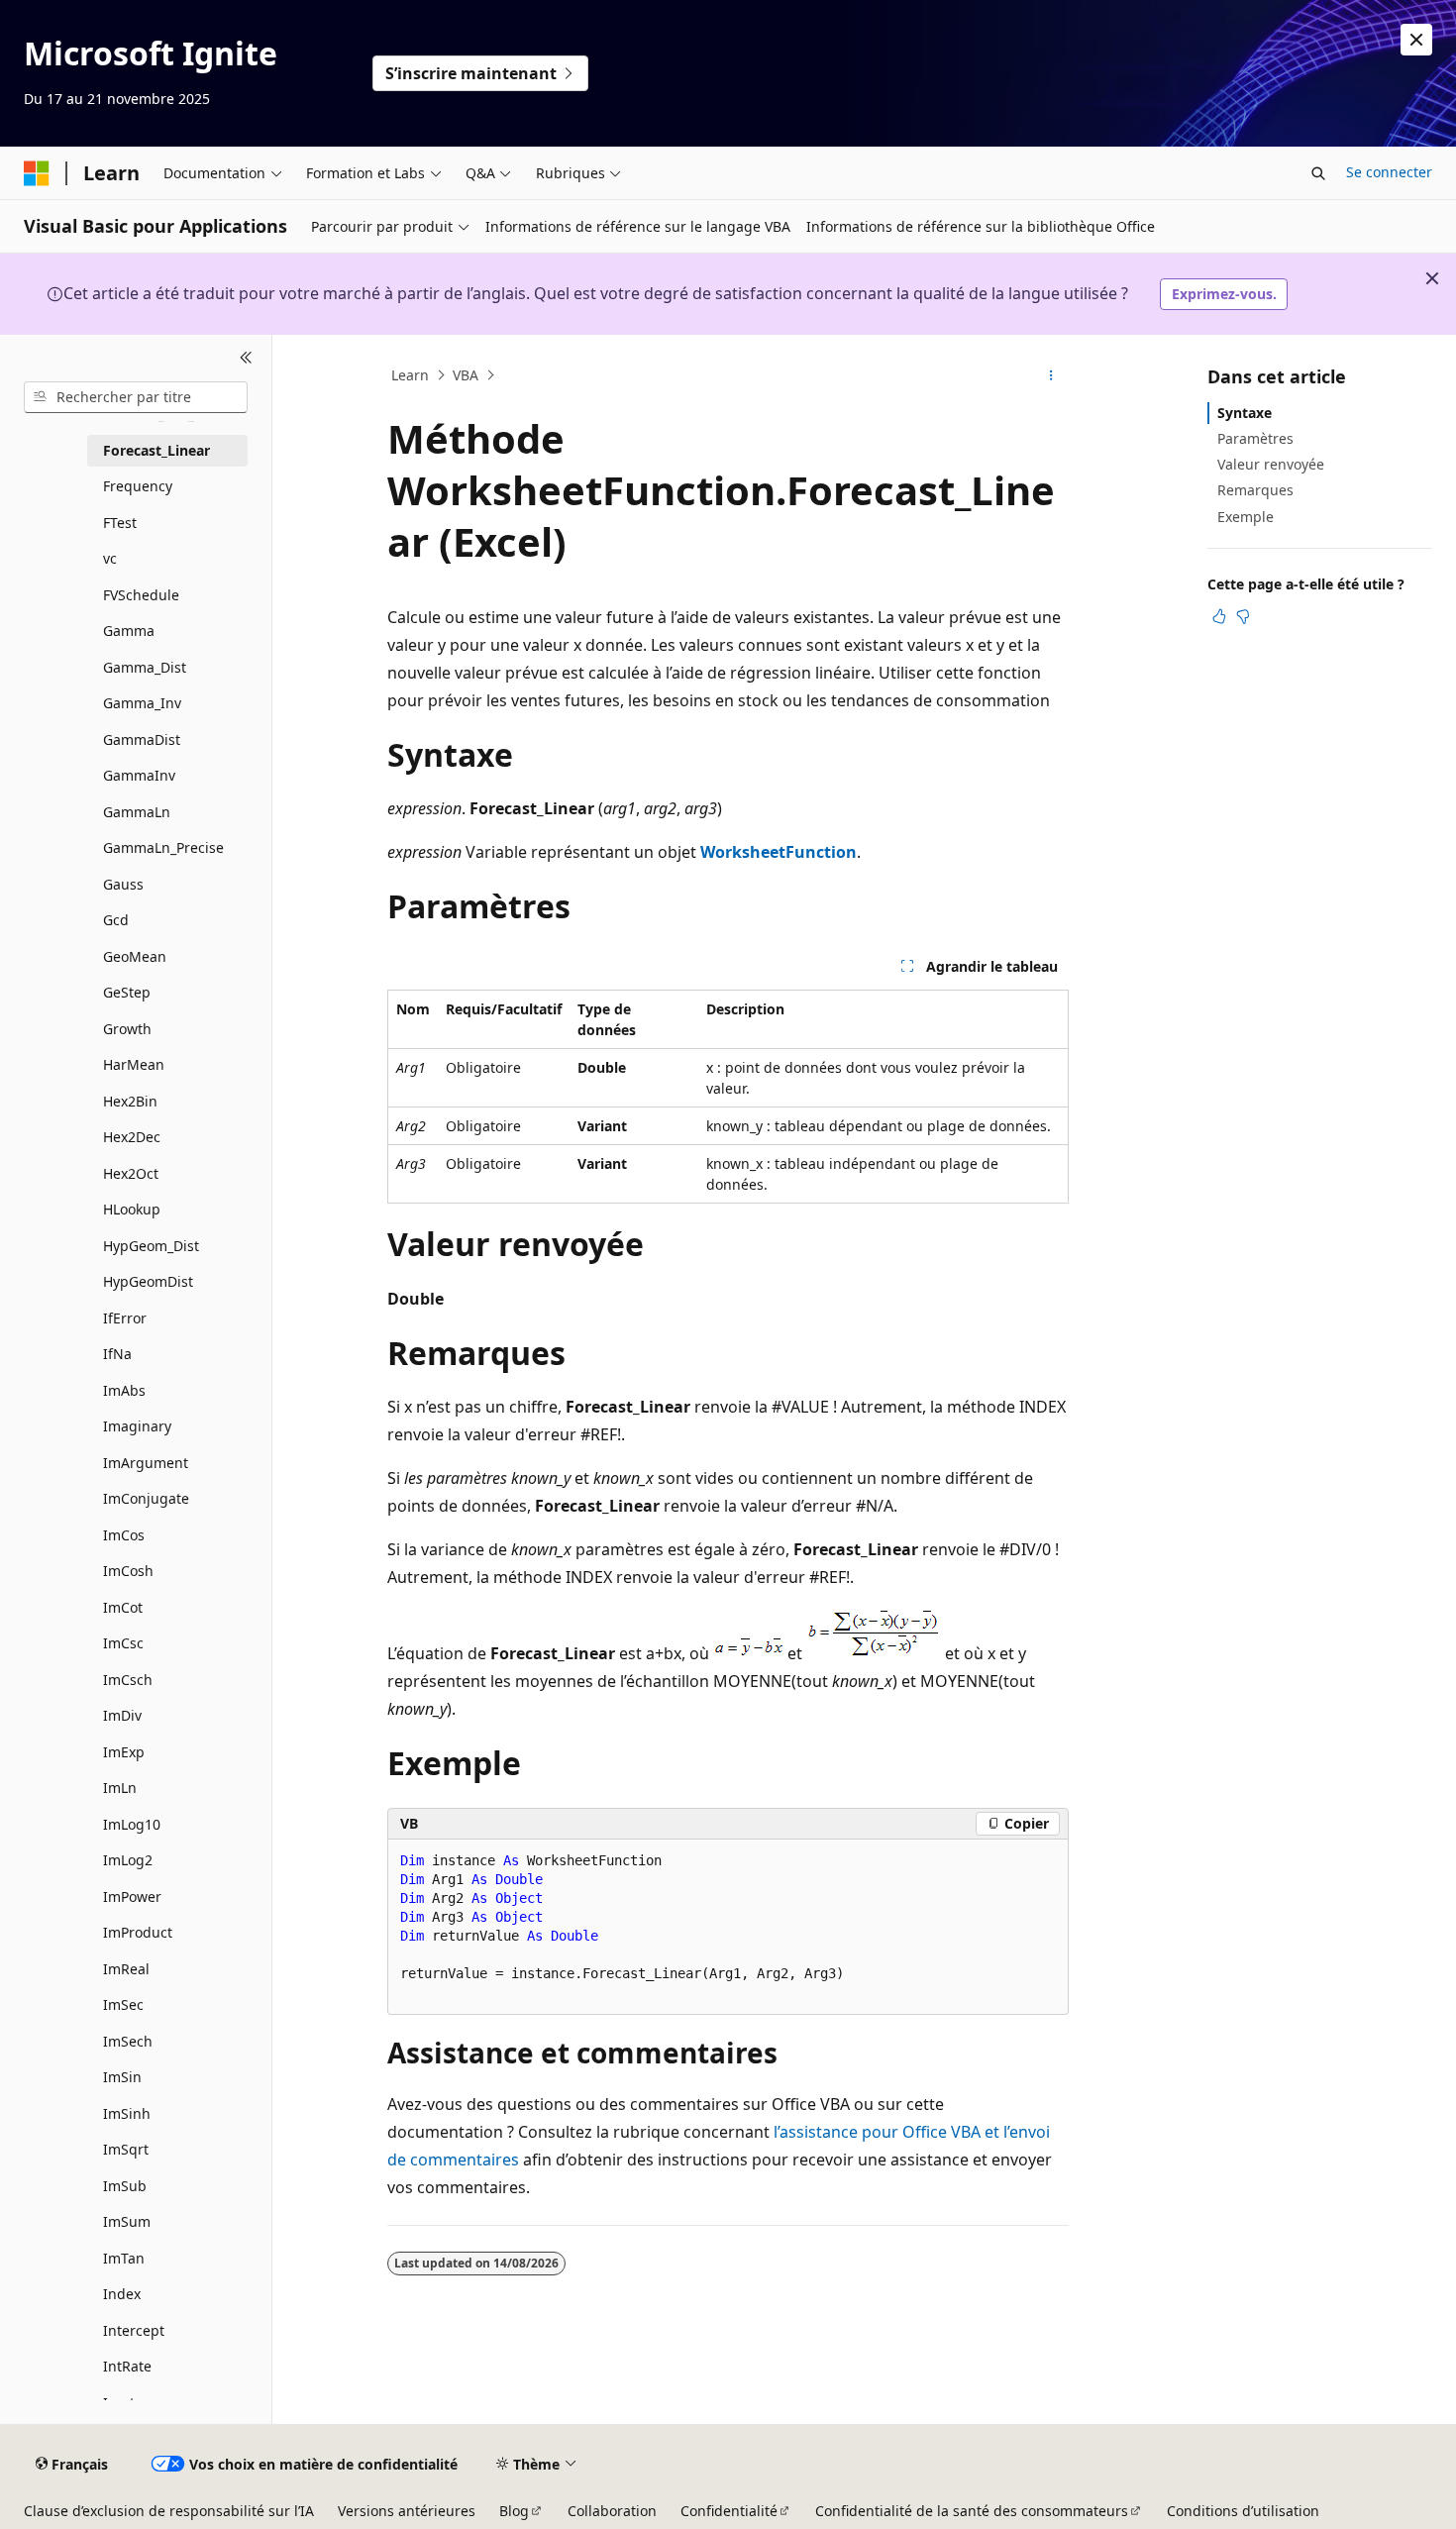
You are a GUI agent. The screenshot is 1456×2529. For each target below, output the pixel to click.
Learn (410, 375)
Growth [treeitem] (127, 1029)
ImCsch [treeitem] (128, 1680)
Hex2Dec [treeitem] (132, 1137)
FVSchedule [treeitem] (141, 595)
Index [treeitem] (122, 2294)
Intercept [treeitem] (134, 2330)
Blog (514, 2511)
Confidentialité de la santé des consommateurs (972, 2511)
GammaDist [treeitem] (142, 739)
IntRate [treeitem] (127, 2366)
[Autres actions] (1051, 375)
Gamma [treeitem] (129, 631)
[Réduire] (246, 359)
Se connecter (1389, 172)
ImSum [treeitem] (127, 2221)
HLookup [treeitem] (132, 1209)
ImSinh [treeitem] (127, 2113)
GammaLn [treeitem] (137, 812)
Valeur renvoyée (1271, 464)
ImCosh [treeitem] (128, 1571)
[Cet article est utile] (1219, 616)
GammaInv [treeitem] (139, 775)
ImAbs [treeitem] (124, 1390)
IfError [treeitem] (125, 1318)
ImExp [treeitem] (124, 1752)
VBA (466, 375)
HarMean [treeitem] (134, 1064)
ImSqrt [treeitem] (126, 2149)
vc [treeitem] (110, 558)
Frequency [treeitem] (138, 486)
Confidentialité (729, 2511)
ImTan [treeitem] (124, 2258)
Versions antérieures (407, 2511)
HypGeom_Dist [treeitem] (151, 1246)
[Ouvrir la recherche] (1318, 173)
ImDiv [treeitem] (122, 1715)
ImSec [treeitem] (123, 2004)
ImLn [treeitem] (120, 1788)
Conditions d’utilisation (1243, 2511)
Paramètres (1255, 438)
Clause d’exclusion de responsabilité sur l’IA (169, 2511)
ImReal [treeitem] (126, 1969)
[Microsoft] (37, 173)
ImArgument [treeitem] (146, 1463)
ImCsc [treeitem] (123, 1643)
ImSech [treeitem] (128, 2041)
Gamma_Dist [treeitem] (145, 667)
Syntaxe (1245, 413)
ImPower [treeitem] (132, 1897)
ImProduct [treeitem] (138, 1932)
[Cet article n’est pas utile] (1243, 616)
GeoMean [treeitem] (135, 956)
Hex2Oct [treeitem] (131, 1173)
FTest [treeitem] (120, 523)
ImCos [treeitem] (124, 1535)
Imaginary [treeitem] (137, 1426)
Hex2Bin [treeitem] (130, 1101)
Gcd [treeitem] (116, 920)
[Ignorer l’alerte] (1416, 40)
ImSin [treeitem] (122, 2077)
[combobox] (136, 397)
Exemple (1246, 517)
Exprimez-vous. (1224, 294)
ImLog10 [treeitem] (132, 1824)
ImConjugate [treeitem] (146, 1498)
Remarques (1255, 490)
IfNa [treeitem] (117, 1354)
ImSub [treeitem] (125, 2186)
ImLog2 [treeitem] (128, 1860)
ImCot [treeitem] (123, 1607)
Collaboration (612, 2511)
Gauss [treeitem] (123, 884)
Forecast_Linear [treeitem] (156, 450)
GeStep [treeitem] (127, 992)
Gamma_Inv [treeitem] (142, 703)
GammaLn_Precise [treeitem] (163, 847)
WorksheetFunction (779, 852)
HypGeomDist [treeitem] (148, 1281)
